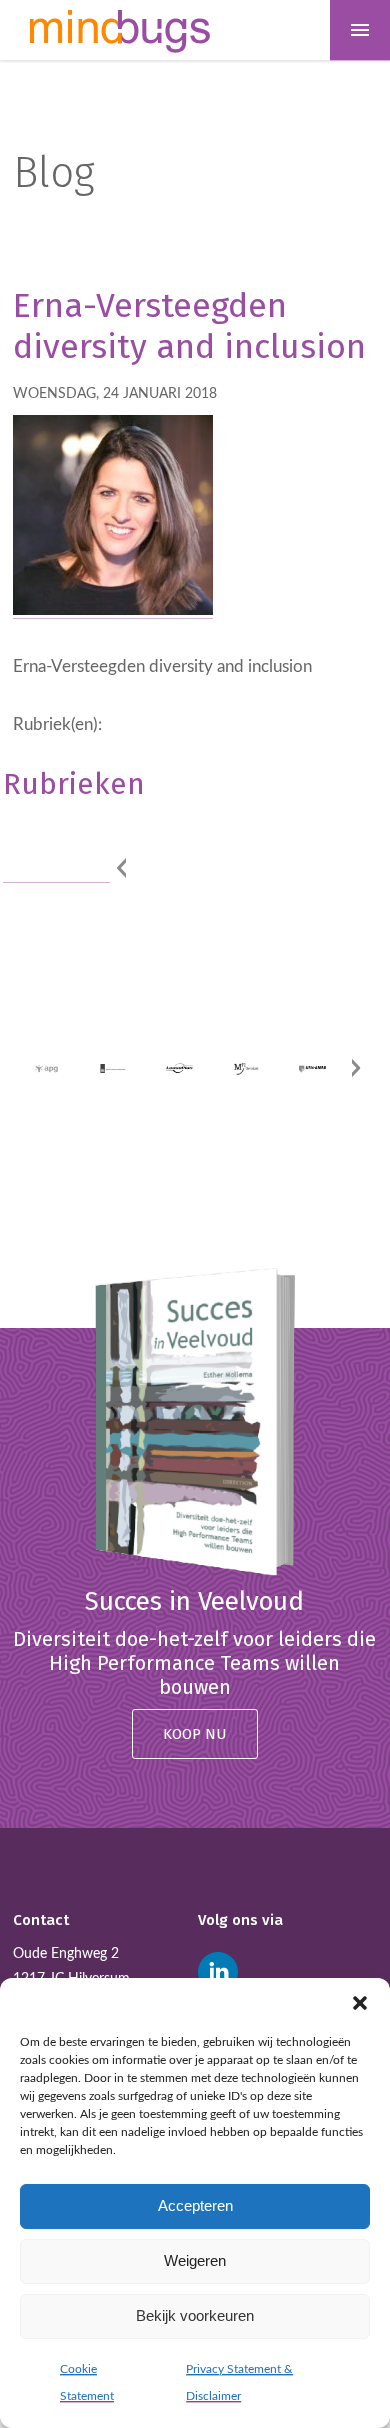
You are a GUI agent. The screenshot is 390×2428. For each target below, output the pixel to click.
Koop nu (195, 1734)
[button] (360, 2003)
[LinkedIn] (218, 1972)
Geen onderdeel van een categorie (56, 841)
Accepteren (195, 2205)
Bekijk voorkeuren (195, 2315)
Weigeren (195, 2260)
